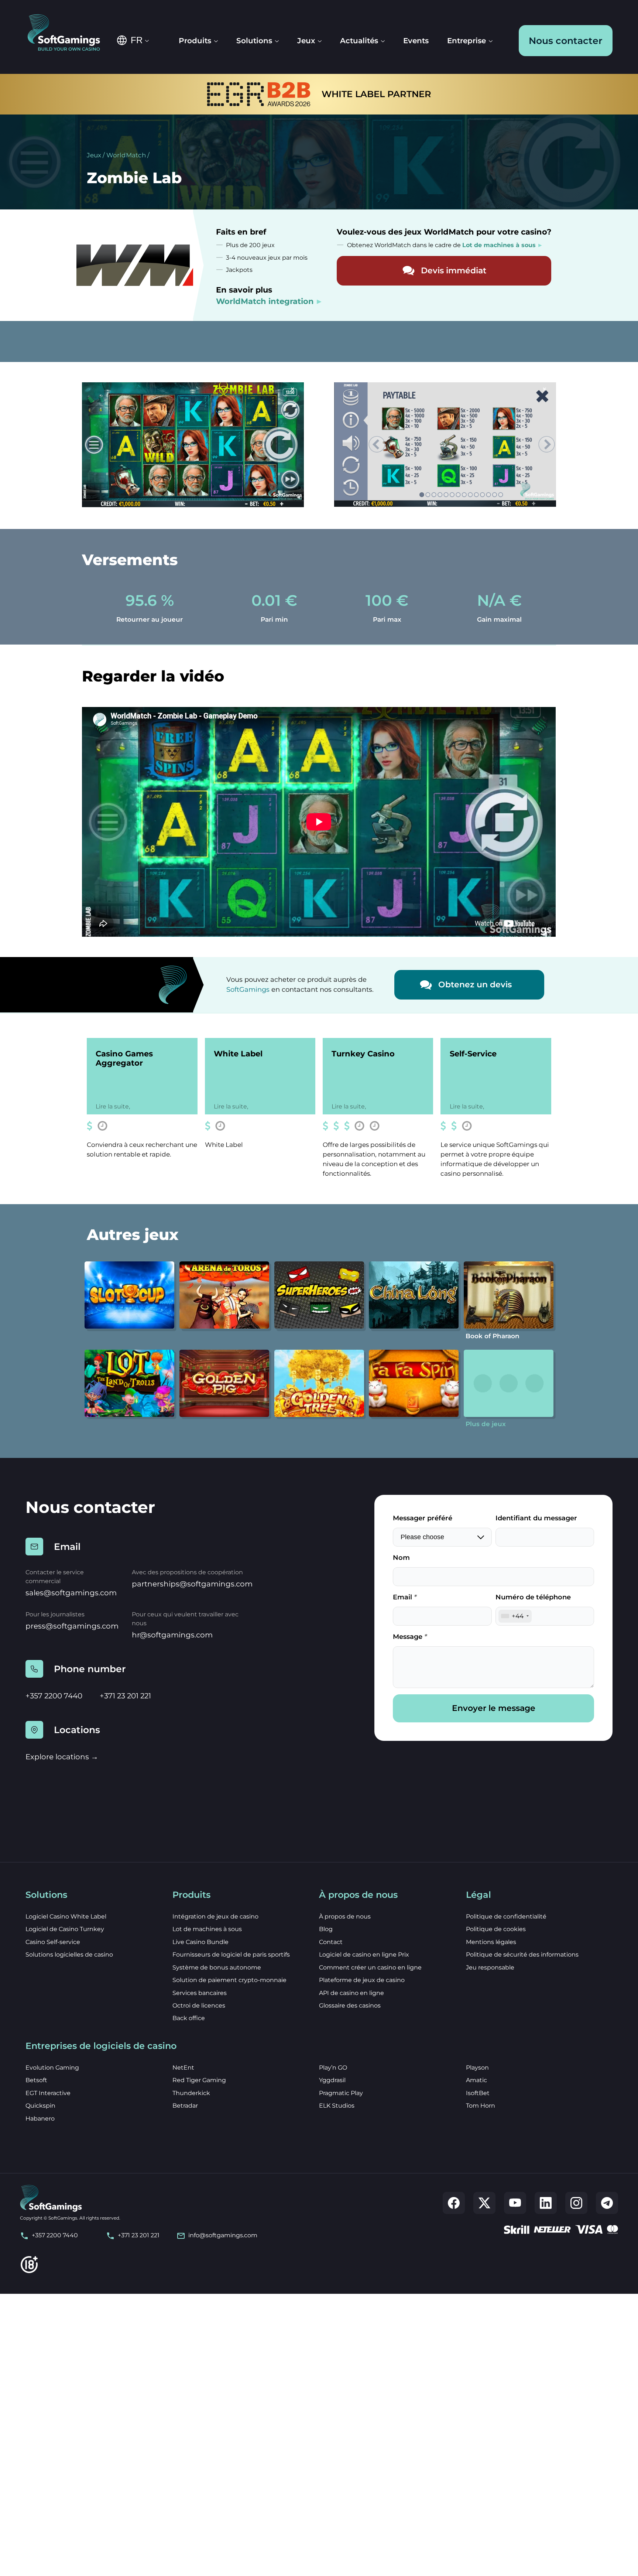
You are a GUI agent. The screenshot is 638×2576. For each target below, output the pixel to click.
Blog (326, 1929)
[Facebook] (454, 2203)
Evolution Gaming (52, 2068)
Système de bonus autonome (217, 1967)
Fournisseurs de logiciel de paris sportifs (231, 1955)
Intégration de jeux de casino (215, 1916)
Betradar (185, 2106)
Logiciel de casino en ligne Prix (364, 1955)
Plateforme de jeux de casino (362, 1980)
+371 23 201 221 (125, 1696)
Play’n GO (333, 2068)
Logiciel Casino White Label (66, 1916)
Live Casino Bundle (200, 1942)
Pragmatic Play (341, 2093)
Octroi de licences (199, 2006)
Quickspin (40, 2106)
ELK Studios (337, 2106)
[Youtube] (515, 2203)
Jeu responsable (490, 1967)
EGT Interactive (48, 2093)
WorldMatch (126, 155)
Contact (331, 1942)
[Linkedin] (546, 2203)
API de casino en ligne (351, 1993)
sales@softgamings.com (71, 1593)
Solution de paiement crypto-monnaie (229, 1980)
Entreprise (467, 41)
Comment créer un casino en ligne (370, 1967)
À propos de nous (345, 1916)
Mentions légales (491, 1942)
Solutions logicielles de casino (69, 1955)
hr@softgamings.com (172, 1635)
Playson (477, 2068)
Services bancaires (200, 1993)
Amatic (476, 2080)
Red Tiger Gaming (199, 2080)
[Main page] (69, 33)
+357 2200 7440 (54, 1696)
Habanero (40, 2119)
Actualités (359, 41)
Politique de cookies (496, 1929)
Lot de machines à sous (207, 1929)
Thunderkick (191, 2093)
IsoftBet (478, 2093)
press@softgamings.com (72, 1626)
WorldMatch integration (265, 301)
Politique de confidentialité (506, 1916)
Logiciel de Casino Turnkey (65, 1929)
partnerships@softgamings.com (192, 1584)
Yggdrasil (332, 2080)
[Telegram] (607, 2203)
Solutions (254, 41)
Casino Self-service (53, 1942)
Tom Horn (481, 2106)
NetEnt (183, 2068)
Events (416, 41)
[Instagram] (576, 2203)
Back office (189, 2018)
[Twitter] (484, 2203)
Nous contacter (566, 41)
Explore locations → (62, 1757)
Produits (195, 41)
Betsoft (36, 2080)
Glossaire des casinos (350, 2006)
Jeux (94, 155)
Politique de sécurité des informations (522, 1955)
